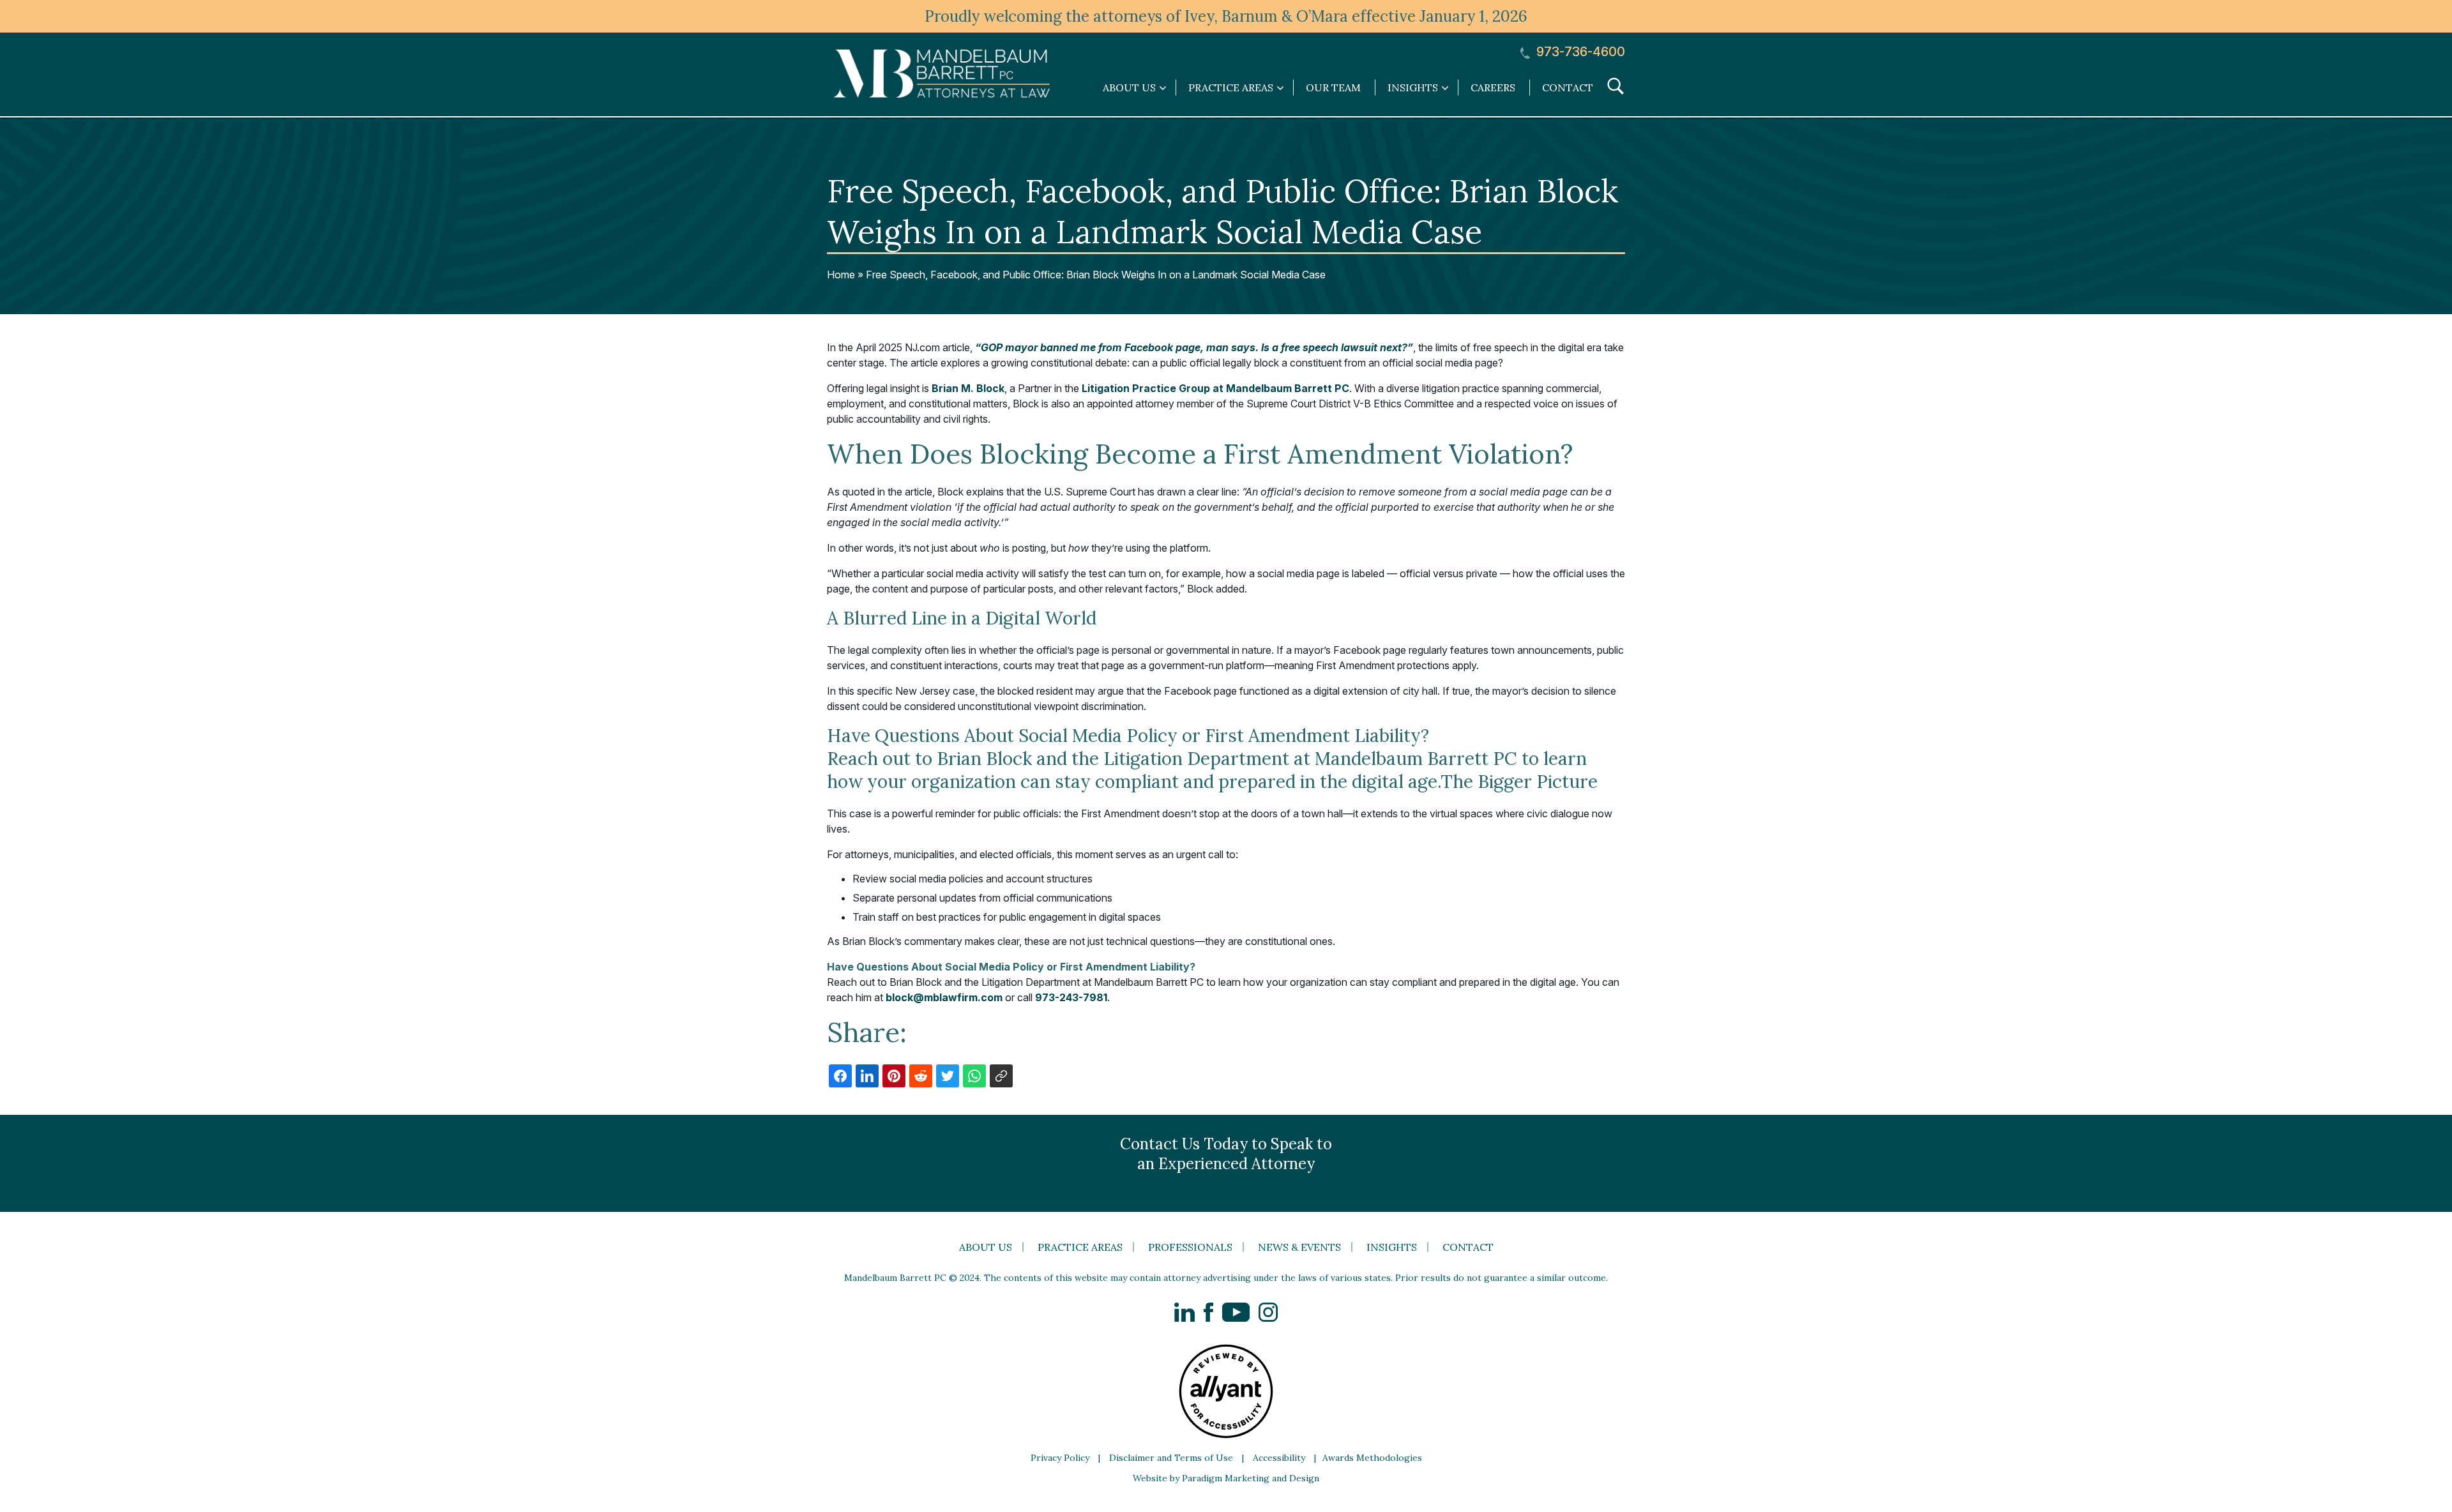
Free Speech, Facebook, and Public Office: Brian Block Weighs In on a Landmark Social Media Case (1096, 275)
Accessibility (1279, 1458)
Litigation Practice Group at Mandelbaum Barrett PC (1215, 388)
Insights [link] (1413, 87)
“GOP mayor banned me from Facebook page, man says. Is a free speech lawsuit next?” (1194, 347)
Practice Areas (1080, 1247)
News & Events (1299, 1247)
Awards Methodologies (1372, 1458)
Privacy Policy (1060, 1458)
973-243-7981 (1071, 997)
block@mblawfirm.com (944, 997)
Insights (1392, 1247)
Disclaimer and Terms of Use (1171, 1458)
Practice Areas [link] (1231, 87)
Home (841, 275)
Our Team (1333, 87)
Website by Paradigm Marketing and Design (1226, 1478)
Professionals (1190, 1247)
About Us (986, 1247)
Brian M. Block (968, 388)
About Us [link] (1129, 87)
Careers (1493, 87)
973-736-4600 (1579, 52)
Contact (1568, 87)
